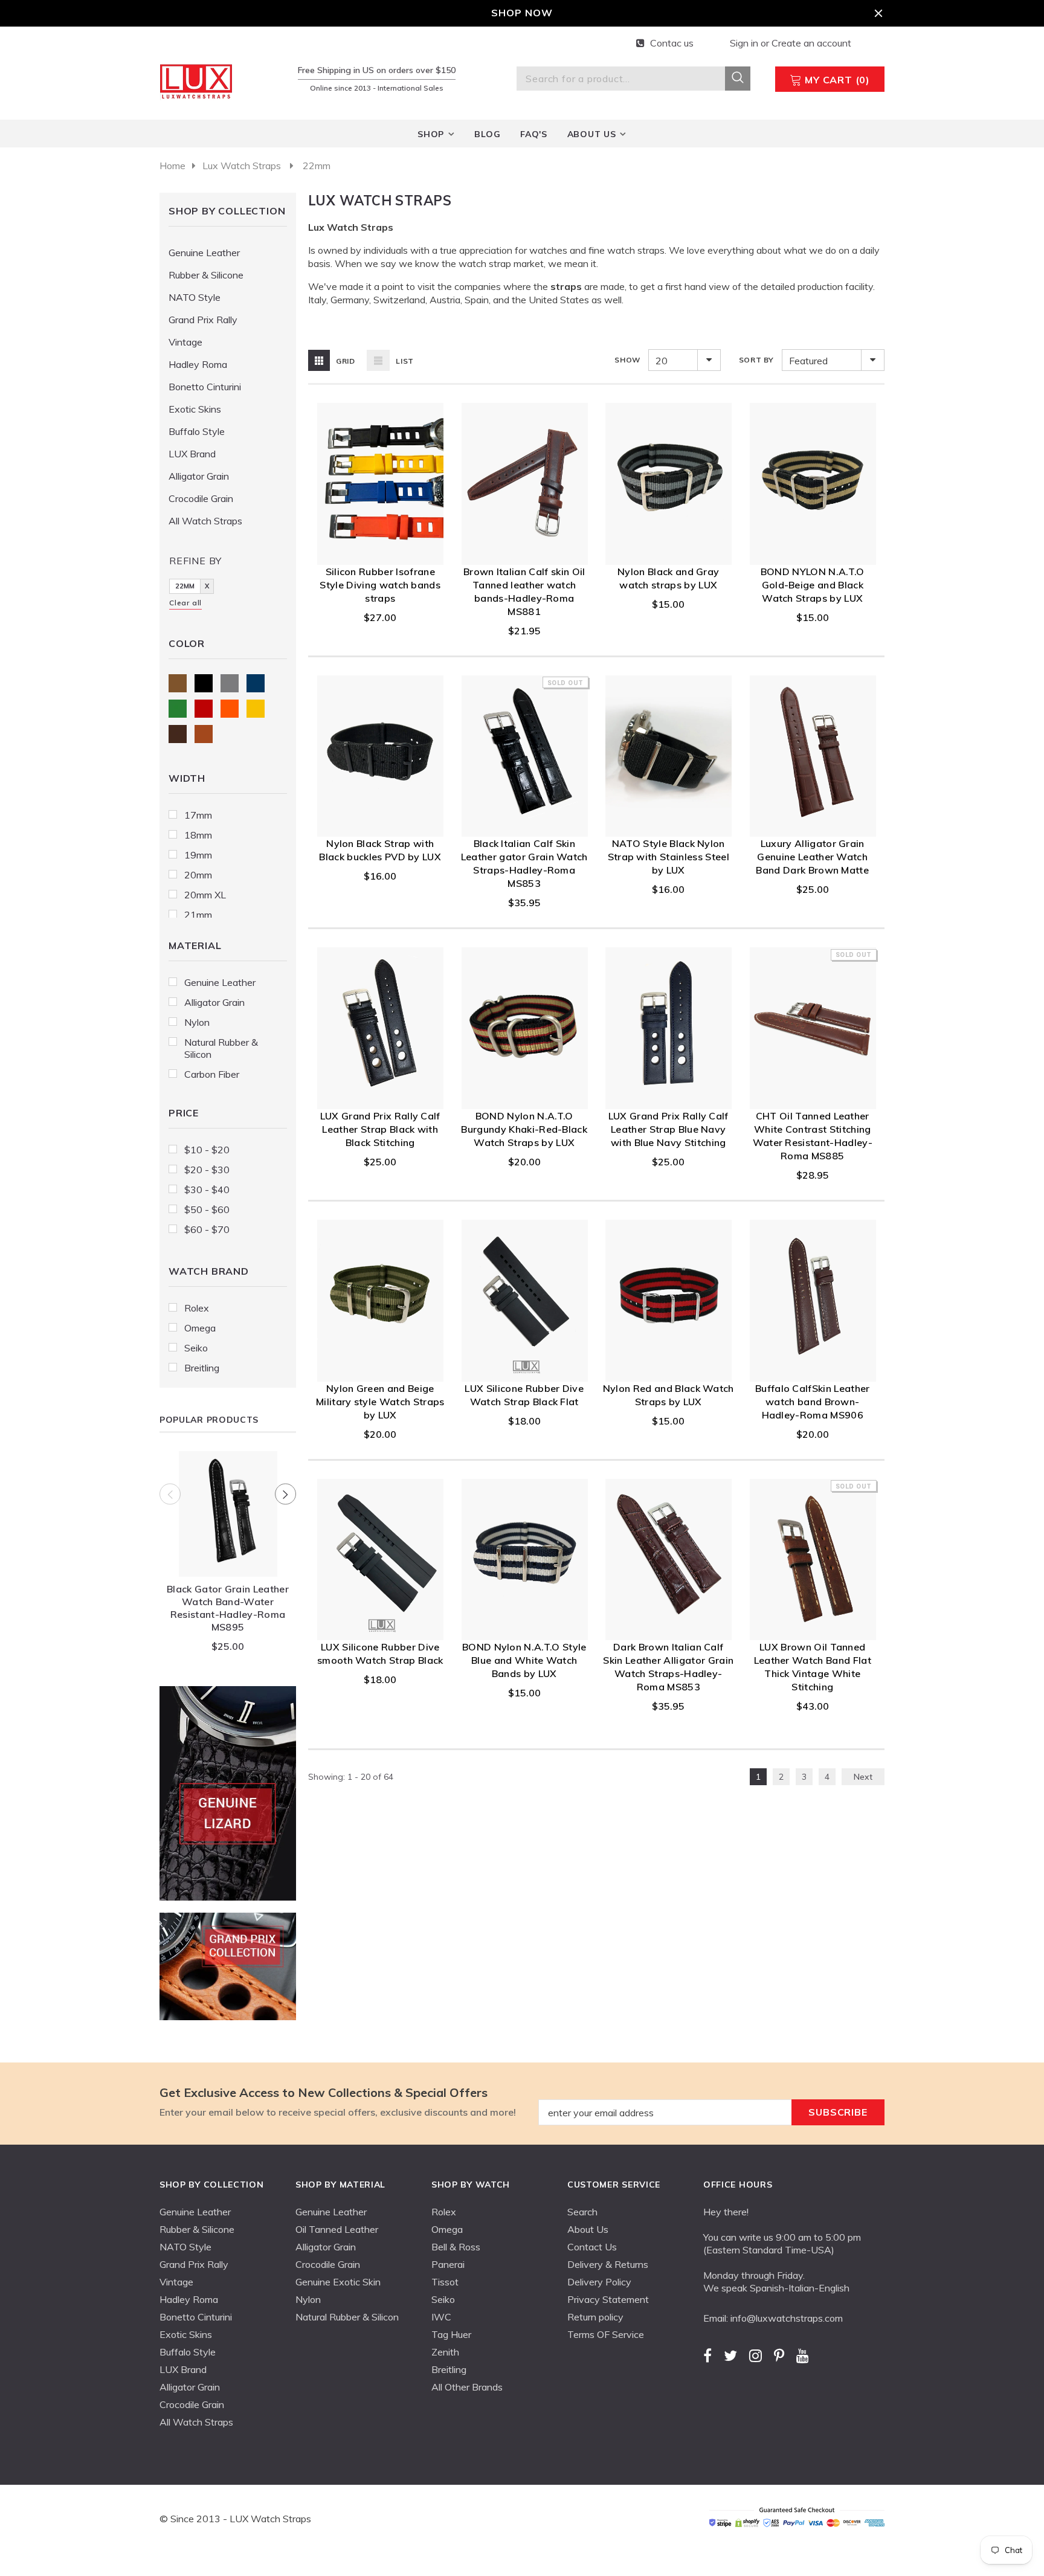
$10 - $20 (207, 1150)
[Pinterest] (779, 2355)
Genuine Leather (220, 982)
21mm (198, 915)
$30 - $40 (207, 1190)
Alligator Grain (214, 1002)
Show (627, 360)
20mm (198, 875)
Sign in (745, 43)
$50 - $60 (207, 1209)
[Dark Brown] (178, 734)
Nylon (197, 1022)
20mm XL (205, 895)
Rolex (197, 1308)
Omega (200, 1328)
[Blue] (256, 683)
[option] (228, 1555)
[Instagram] (756, 2355)
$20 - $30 (207, 1170)
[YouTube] (803, 2355)
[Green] (178, 709)
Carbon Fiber (212, 1074)
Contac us (672, 43)
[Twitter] (730, 2355)
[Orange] (230, 709)
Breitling (202, 1368)
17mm (198, 815)
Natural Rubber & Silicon (221, 1048)
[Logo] (198, 80)
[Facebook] (707, 2355)
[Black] (204, 683)
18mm (198, 835)
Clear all (185, 603)
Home (172, 166)
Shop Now (522, 13)
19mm (198, 855)
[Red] (204, 709)
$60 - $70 (207, 1229)
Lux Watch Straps (242, 166)
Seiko (196, 1348)
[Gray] (230, 683)
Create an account (811, 43)
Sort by (756, 360)
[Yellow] (256, 709)
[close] (878, 13)
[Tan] (204, 734)
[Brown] (178, 683)
